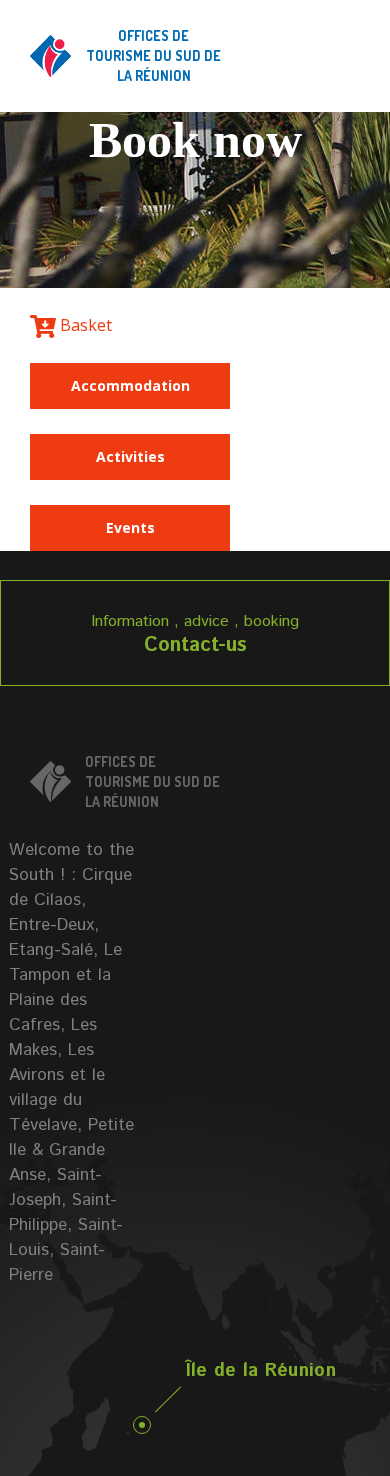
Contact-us (195, 645)
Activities (130, 456)
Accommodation (130, 385)
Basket (84, 325)
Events (130, 527)
